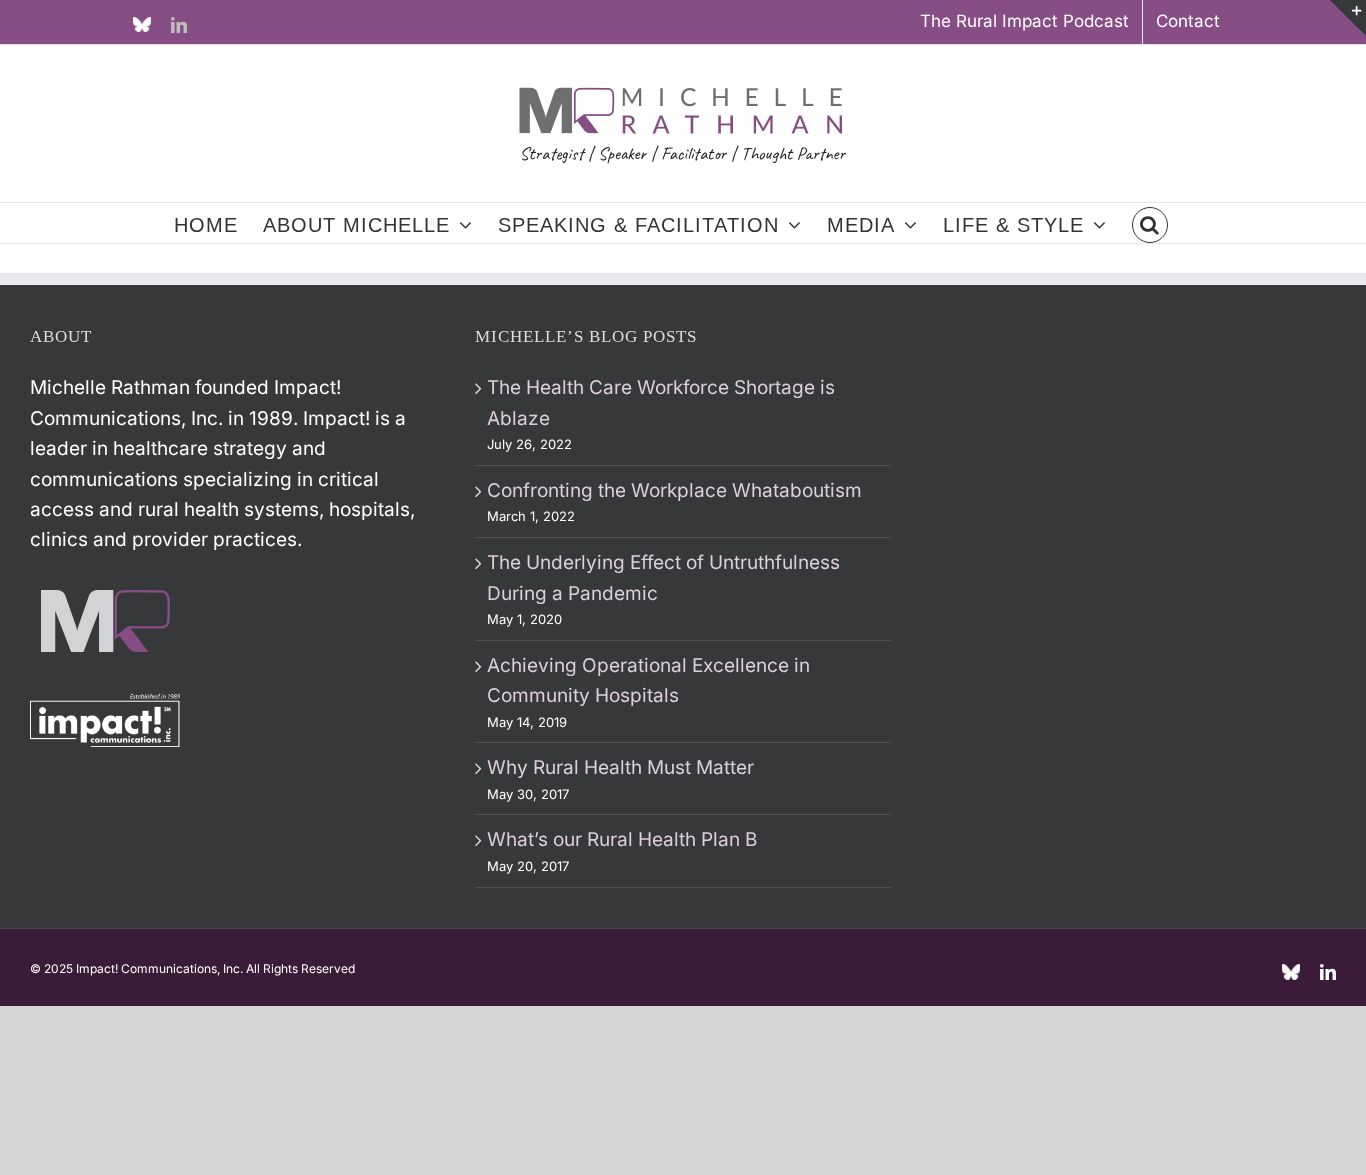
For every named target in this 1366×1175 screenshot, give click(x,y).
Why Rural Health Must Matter (620, 767)
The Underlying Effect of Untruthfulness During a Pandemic (663, 577)
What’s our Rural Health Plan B (622, 839)
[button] (1150, 223)
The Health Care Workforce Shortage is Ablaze (661, 402)
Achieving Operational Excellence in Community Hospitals (648, 680)
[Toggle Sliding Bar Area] (1348, 18)
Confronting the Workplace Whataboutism (674, 490)
